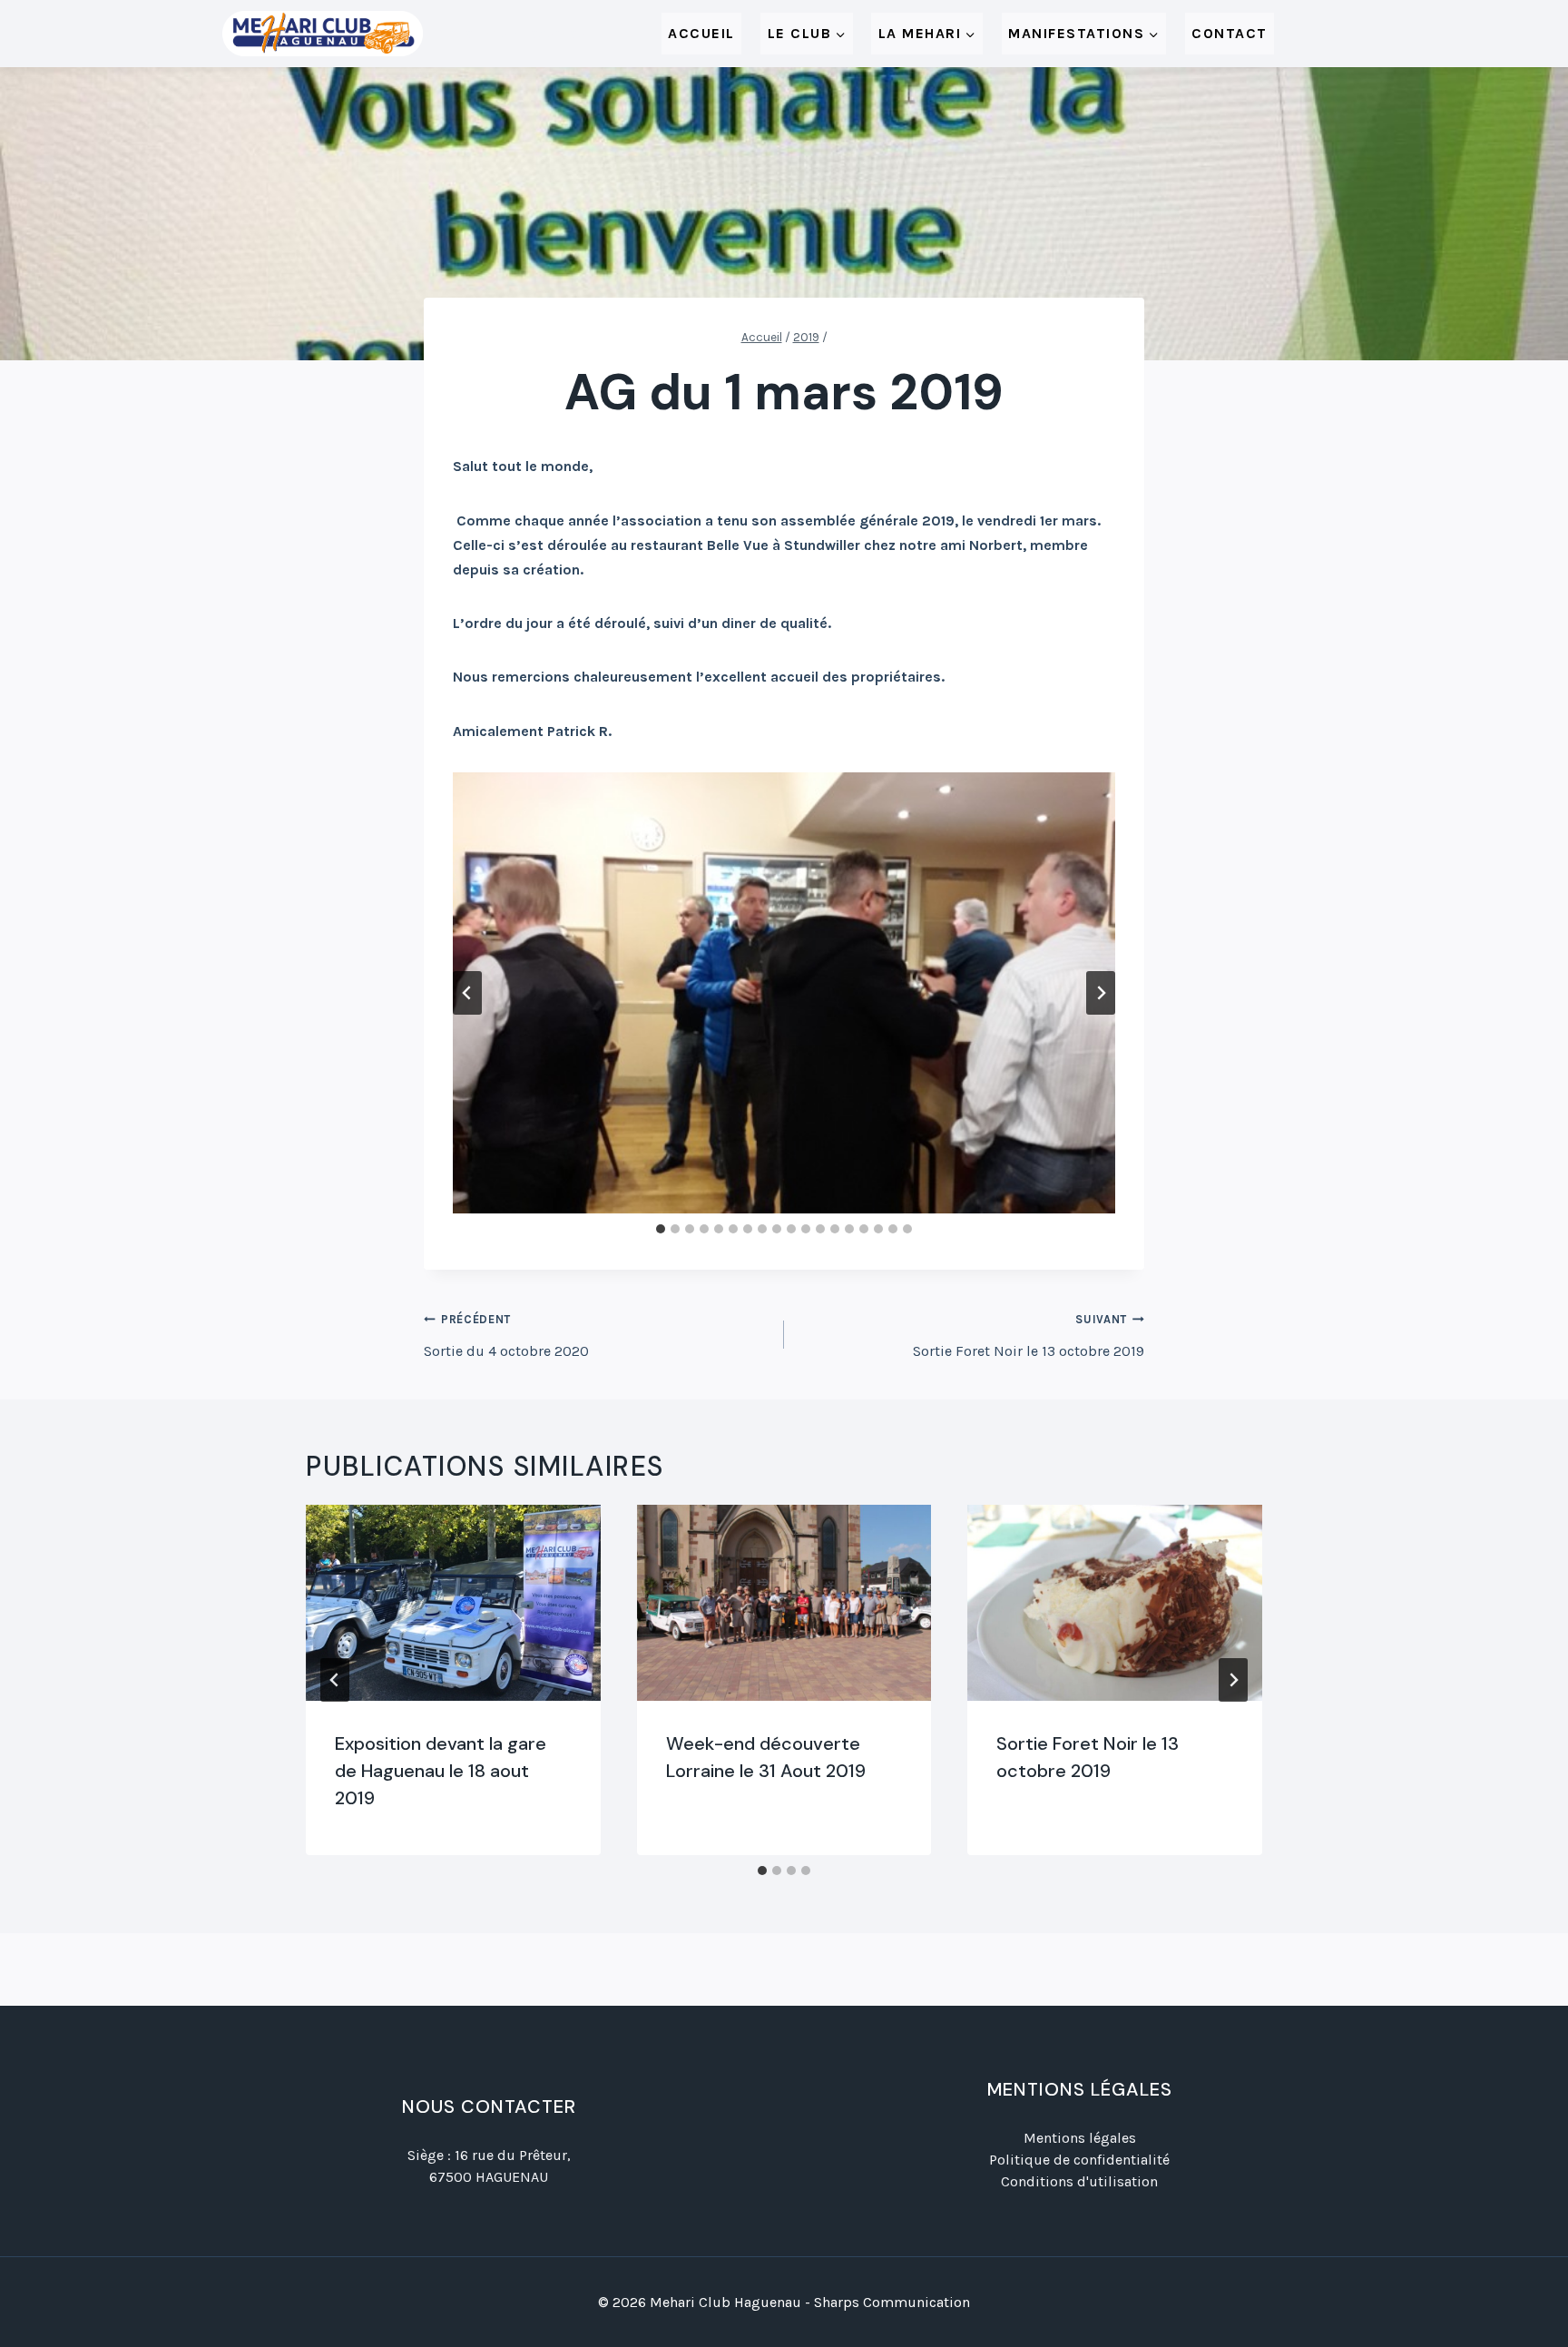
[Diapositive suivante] (1101, 993)
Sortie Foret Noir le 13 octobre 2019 (1029, 1336)
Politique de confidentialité (1079, 2160)
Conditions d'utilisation (1079, 2181)
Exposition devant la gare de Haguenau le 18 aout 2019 (441, 1771)
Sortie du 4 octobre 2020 (506, 1336)
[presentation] (453, 1603)
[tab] (661, 1229)
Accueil (701, 33)
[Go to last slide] (335, 1680)
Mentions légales (1080, 2138)
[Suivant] (1233, 1680)
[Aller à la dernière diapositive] (467, 993)
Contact (1230, 33)
